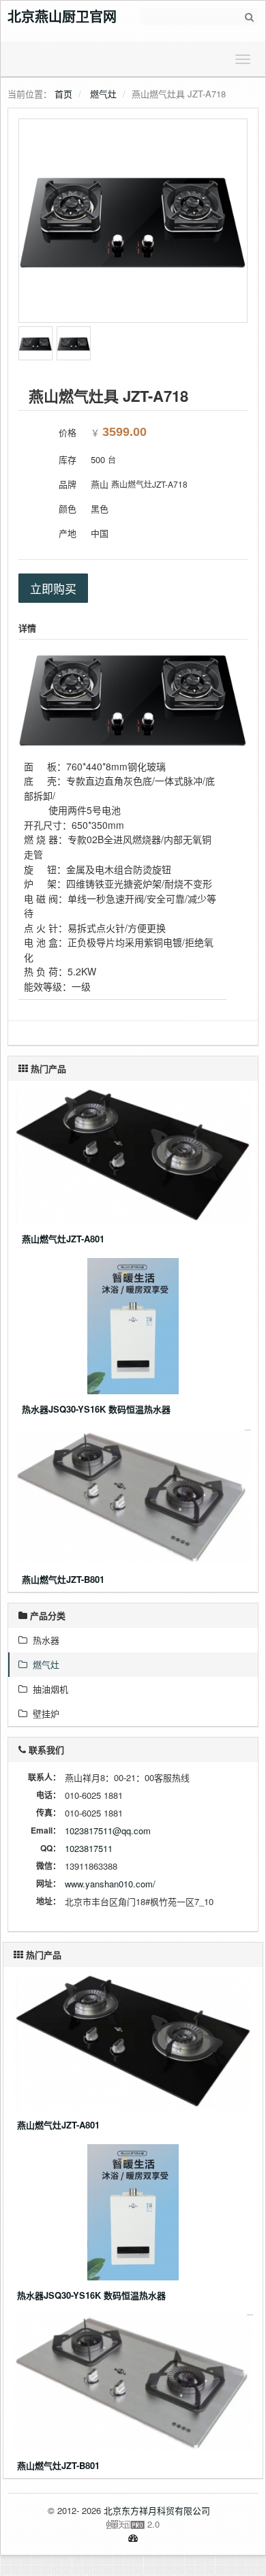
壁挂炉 (43, 1713)
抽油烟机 (48, 1689)
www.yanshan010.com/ (110, 1884)
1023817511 (89, 1848)
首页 (63, 94)
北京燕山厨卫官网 (62, 16)
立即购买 (53, 588)
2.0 (89, 2524)
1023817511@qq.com (108, 1831)
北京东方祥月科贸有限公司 (157, 2510)
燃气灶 (103, 94)
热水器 (43, 1640)
